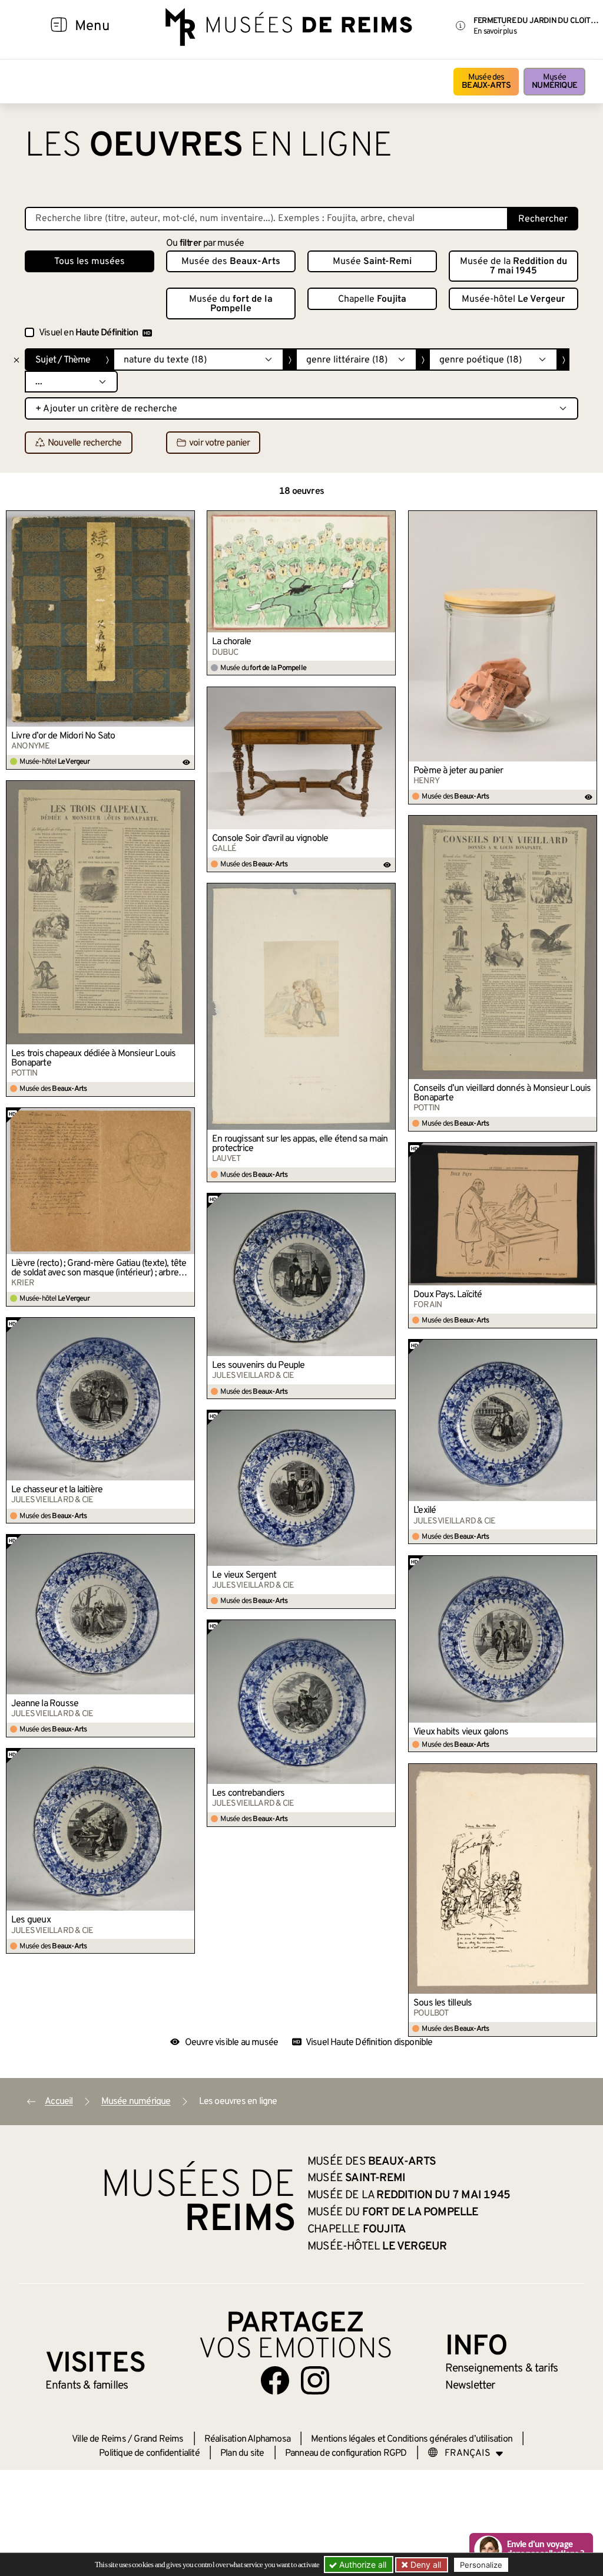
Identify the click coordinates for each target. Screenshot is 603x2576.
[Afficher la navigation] (59, 27)
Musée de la (513, 266)
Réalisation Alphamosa (247, 2439)
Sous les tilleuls (443, 2003)
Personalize (481, 2565)
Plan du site (242, 2453)
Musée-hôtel (513, 299)
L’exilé (425, 1510)
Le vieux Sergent (244, 1575)
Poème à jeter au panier (458, 771)
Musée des (486, 82)
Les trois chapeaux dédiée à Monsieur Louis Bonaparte (93, 1058)
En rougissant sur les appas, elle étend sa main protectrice (300, 1144)
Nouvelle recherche (85, 443)
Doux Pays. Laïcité (448, 1295)
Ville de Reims (99, 2439)
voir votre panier (219, 443)
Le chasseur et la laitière (57, 1490)
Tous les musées (90, 262)
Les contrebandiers (249, 1793)
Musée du (231, 304)
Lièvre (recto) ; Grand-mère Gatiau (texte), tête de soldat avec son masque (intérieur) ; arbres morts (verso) (99, 1268)
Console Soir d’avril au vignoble (270, 839)
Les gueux (31, 1920)
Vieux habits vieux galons (461, 1732)
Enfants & (87, 2386)
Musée (554, 82)
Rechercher (543, 219)
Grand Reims (158, 2439)
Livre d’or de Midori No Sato (63, 736)
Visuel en (88, 333)
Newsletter (470, 2386)
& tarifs (502, 2369)
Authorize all (362, 2565)
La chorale (231, 642)
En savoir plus (495, 32)
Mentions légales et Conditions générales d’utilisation (412, 2439)
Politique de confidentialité (149, 2453)
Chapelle (372, 299)
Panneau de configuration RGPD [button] (346, 2453)
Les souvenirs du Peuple (259, 1365)
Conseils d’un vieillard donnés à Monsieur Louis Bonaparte (502, 1093)
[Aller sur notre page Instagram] (315, 2380)
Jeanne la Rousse (45, 1704)
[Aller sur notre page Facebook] (275, 2380)
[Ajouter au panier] (187, 519)
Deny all (425, 2565)
